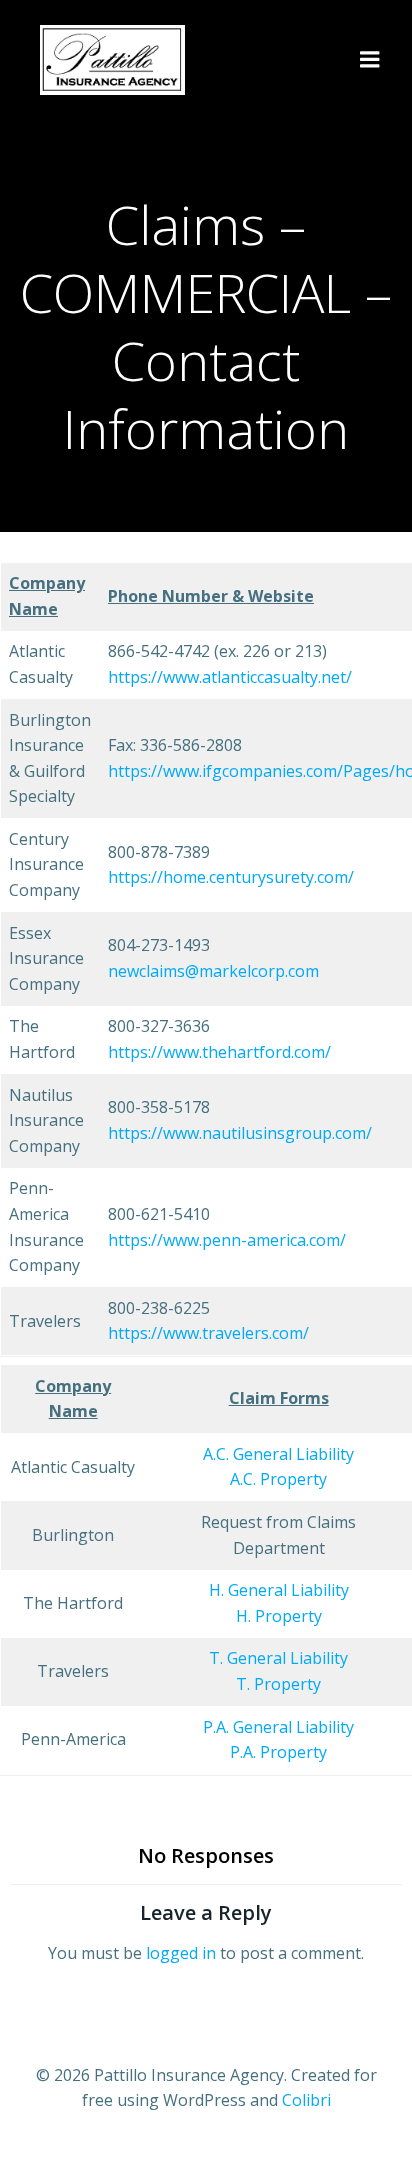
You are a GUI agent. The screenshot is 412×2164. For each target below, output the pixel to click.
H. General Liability (279, 1590)
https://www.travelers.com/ (208, 1333)
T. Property (278, 1684)
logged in (181, 1953)
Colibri (306, 2100)
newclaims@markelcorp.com (213, 971)
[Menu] (370, 60)
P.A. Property (278, 1752)
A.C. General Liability (278, 1454)
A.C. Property (278, 1479)
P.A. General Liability (278, 1727)
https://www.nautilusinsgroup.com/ (240, 1133)
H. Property (279, 1616)
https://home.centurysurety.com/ (231, 877)
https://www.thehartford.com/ (219, 1052)
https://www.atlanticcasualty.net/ (230, 677)
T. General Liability (278, 1658)
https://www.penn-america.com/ (227, 1240)
